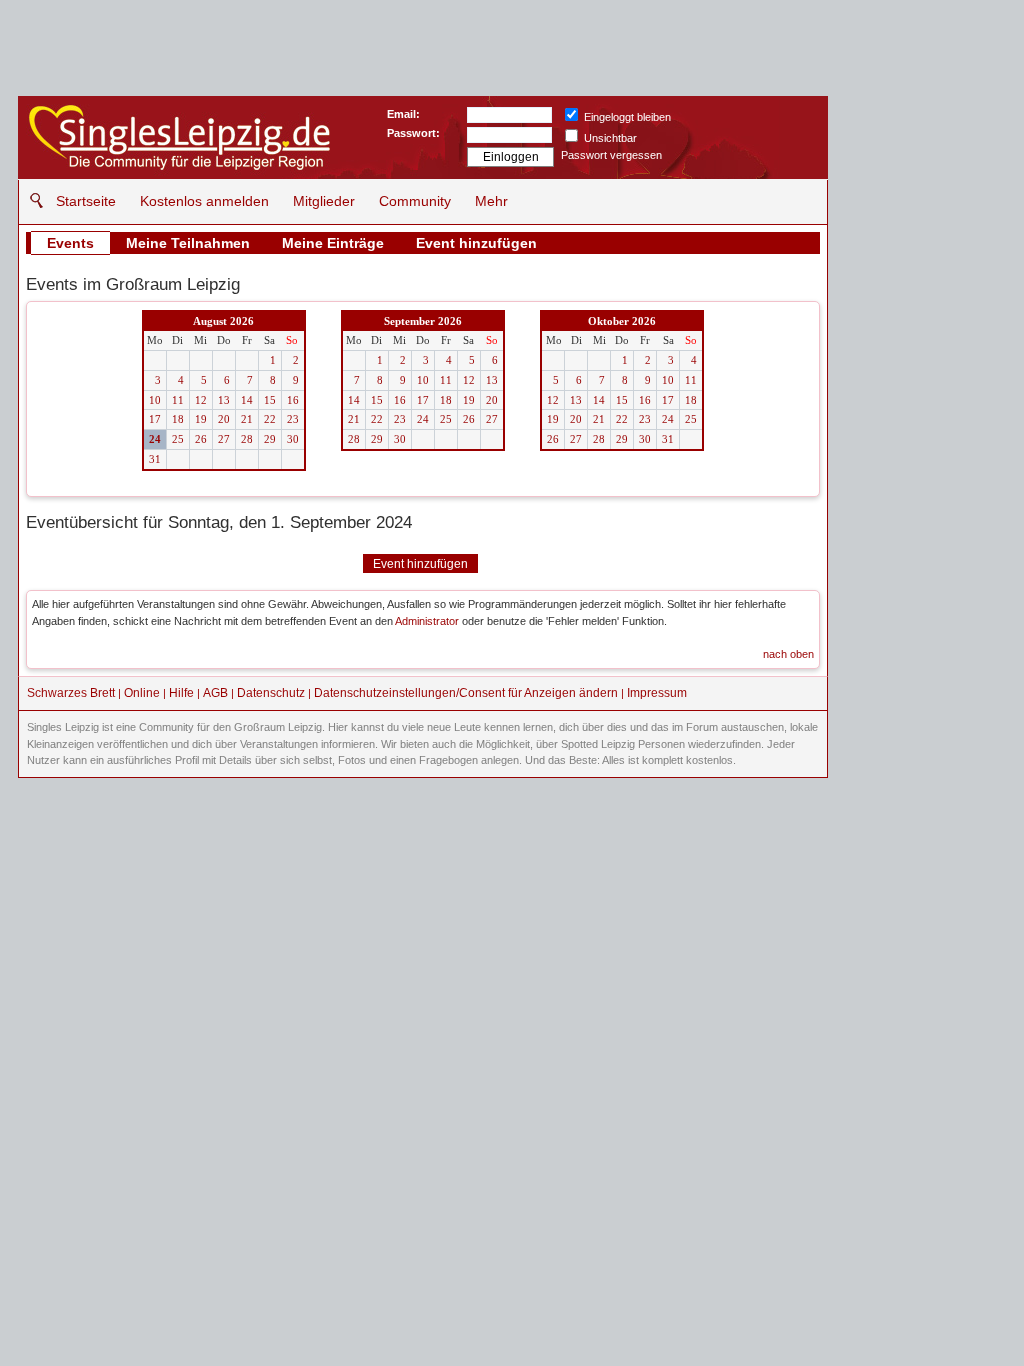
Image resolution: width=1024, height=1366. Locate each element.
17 (155, 419)
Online (142, 693)
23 (293, 419)
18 (178, 419)
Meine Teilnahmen (188, 243)
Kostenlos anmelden (204, 201)
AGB (215, 693)
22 (270, 419)
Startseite (86, 201)
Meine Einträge (333, 243)
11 (178, 400)
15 (270, 400)
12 (201, 400)
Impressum (657, 693)
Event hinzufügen (476, 243)
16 (293, 400)
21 (247, 419)
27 (224, 439)
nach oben (788, 654)
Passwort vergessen (611, 155)
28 (247, 439)
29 (270, 439)
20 (224, 419)
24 (155, 439)
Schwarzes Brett (71, 693)
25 (178, 439)
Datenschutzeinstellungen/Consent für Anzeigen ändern (466, 693)
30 (293, 439)
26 (201, 439)
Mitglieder (324, 201)
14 (247, 400)
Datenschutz (271, 693)
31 (155, 459)
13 (224, 400)
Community (415, 201)
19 (201, 419)
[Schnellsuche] (31, 200)
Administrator (427, 621)
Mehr (491, 201)
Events (70, 243)
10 (155, 400)
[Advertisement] (922, 395)
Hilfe (181, 693)
